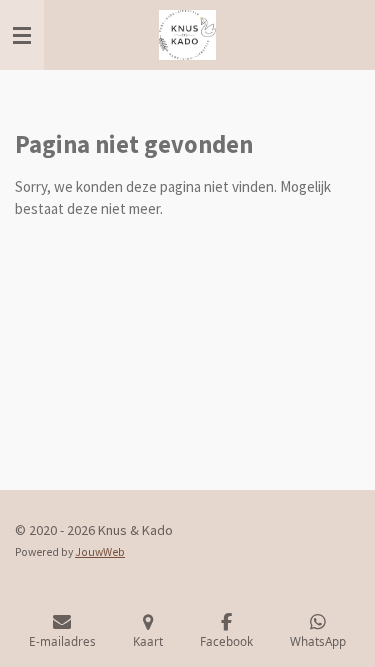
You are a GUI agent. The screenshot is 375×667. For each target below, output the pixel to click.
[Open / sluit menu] (22, 35)
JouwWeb (100, 552)
